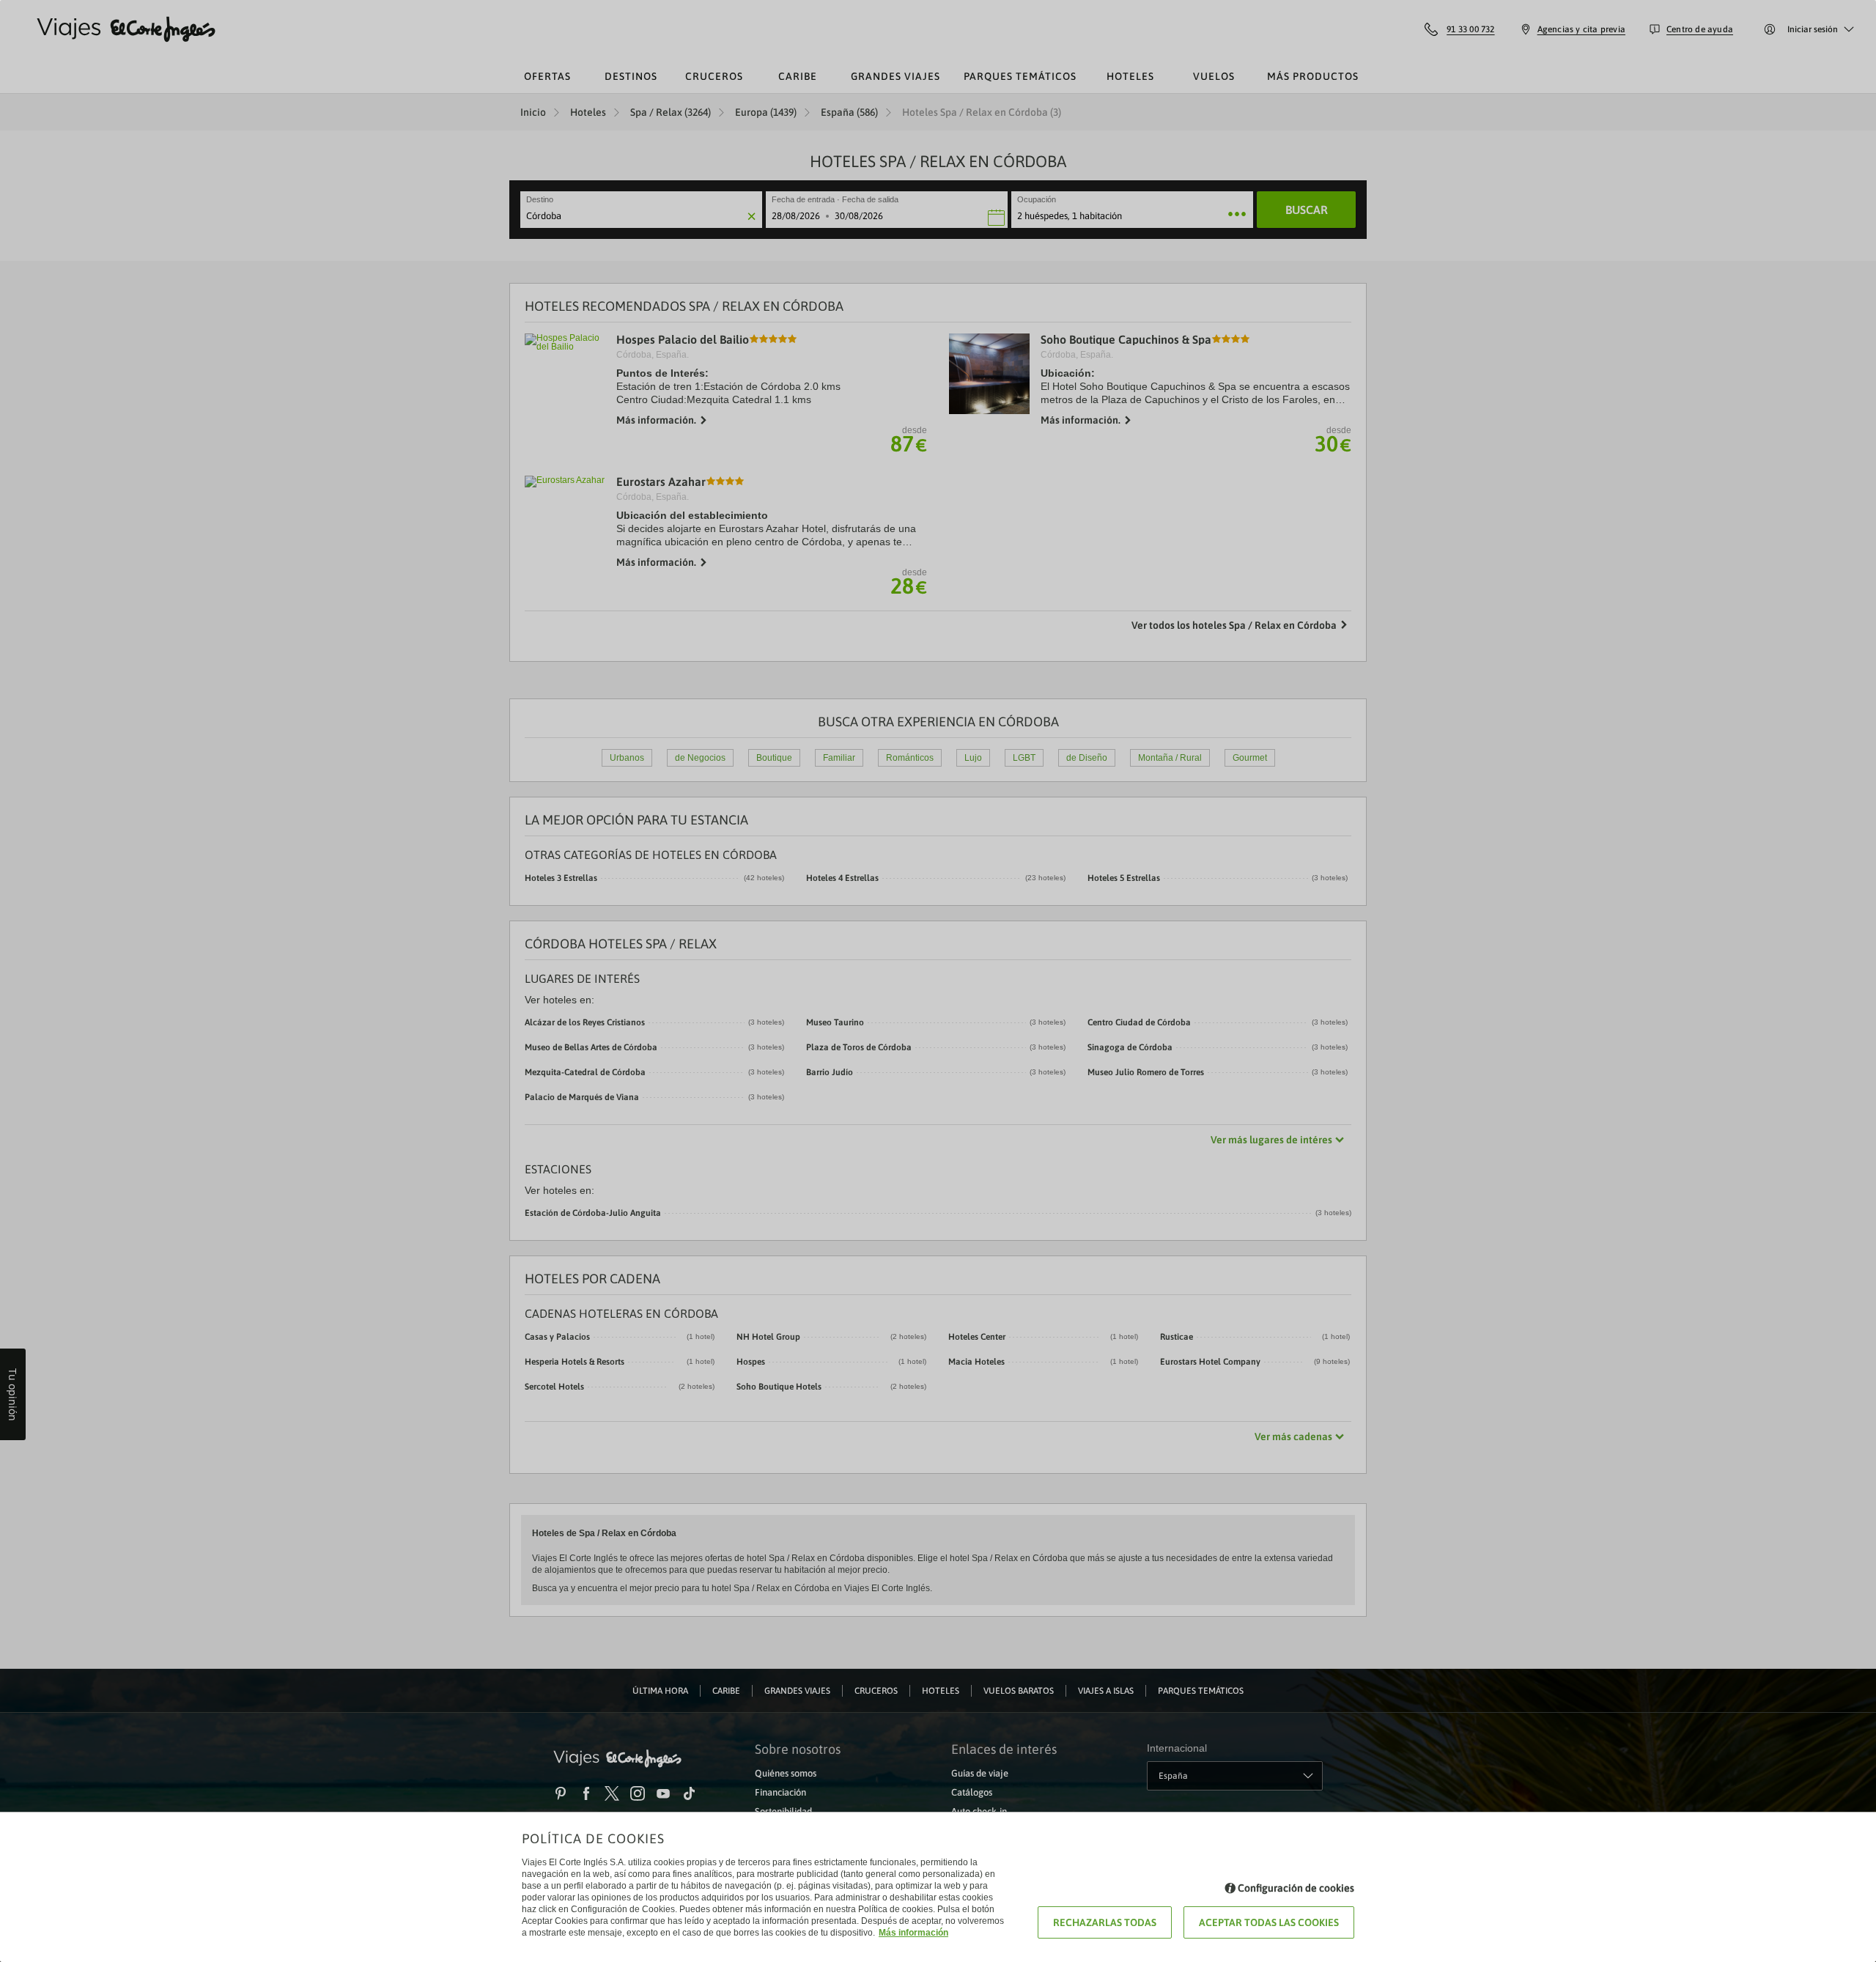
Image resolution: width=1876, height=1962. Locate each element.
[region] (938, 981)
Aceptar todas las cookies (1269, 1922)
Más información (913, 1933)
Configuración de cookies (1296, 1888)
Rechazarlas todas (1105, 1922)
